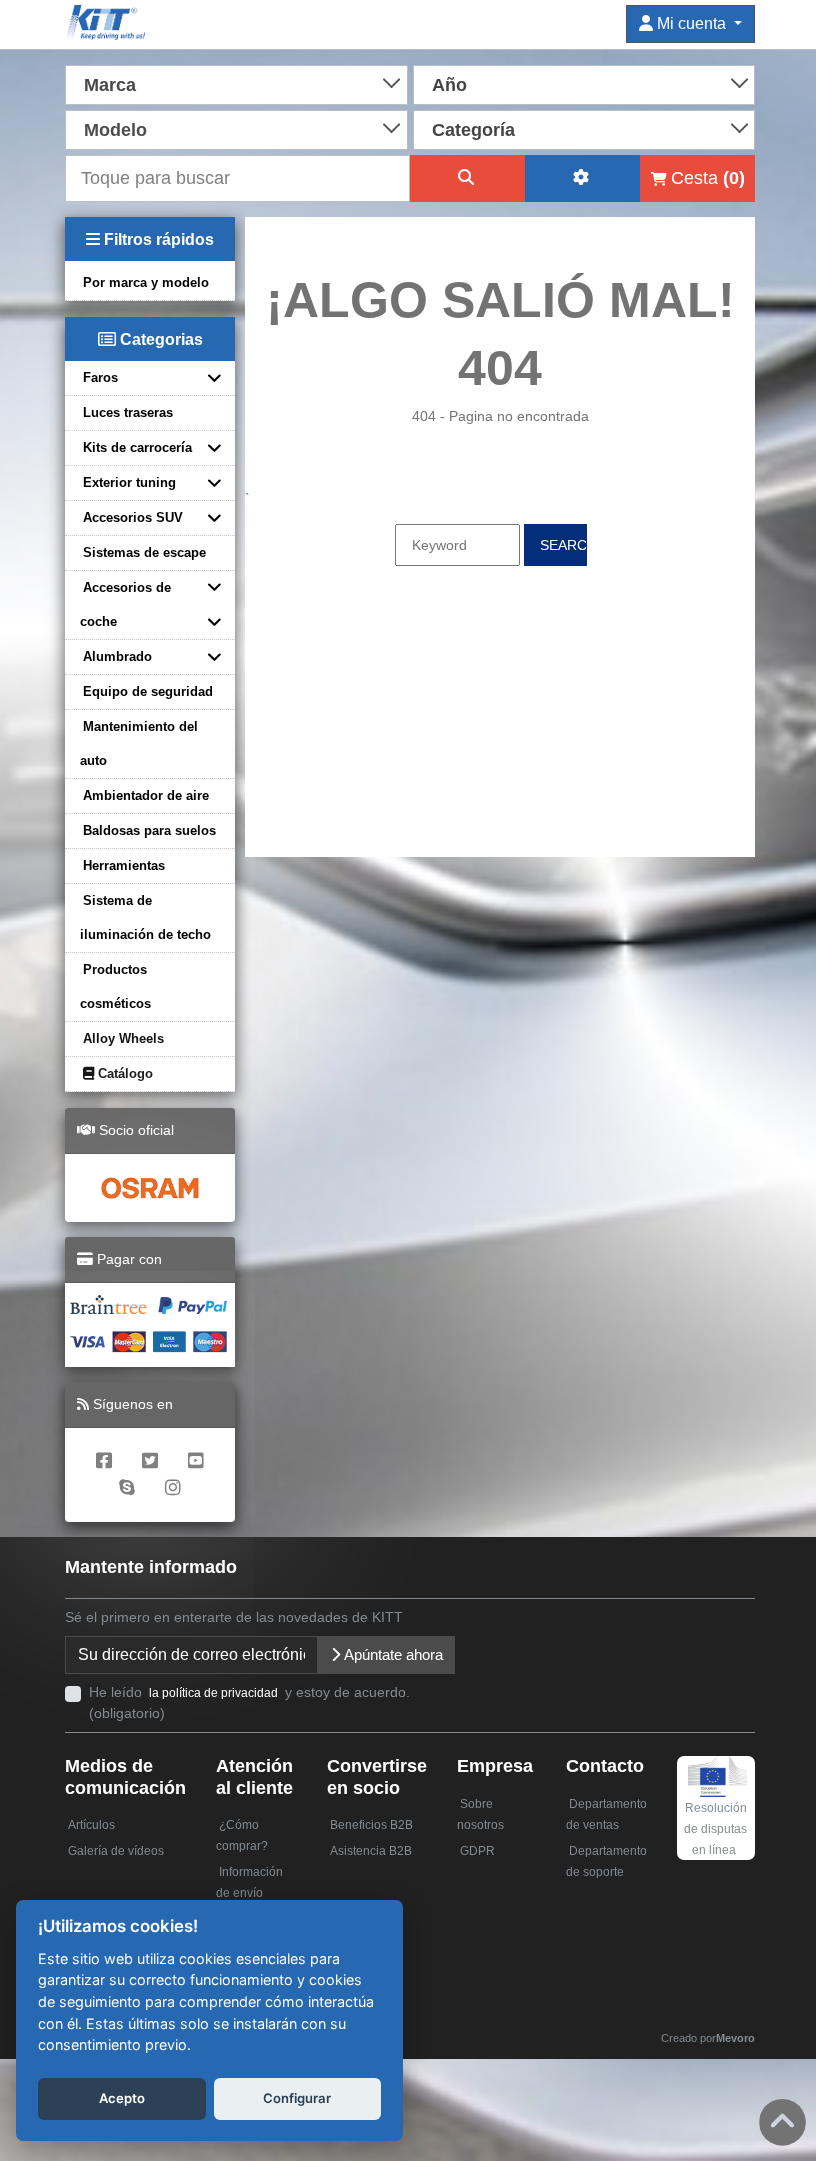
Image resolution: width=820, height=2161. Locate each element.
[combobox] (236, 83)
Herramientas (124, 865)
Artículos (91, 1825)
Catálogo (123, 1073)
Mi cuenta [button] (691, 23)
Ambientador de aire (146, 795)
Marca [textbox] (110, 85)
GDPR (477, 1851)
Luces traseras (128, 412)
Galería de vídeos (116, 1851)
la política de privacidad (213, 1693)
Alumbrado (117, 656)
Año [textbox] (449, 85)
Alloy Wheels (123, 1038)
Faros (100, 377)
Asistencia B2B (371, 1851)
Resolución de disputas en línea (715, 1829)
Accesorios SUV (133, 517)
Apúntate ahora (392, 1654)
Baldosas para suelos (149, 830)
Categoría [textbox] (473, 130)
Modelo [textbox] (115, 130)
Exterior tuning (129, 482)
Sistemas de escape (144, 552)
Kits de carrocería (137, 447)
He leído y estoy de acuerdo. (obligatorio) (249, 1702)
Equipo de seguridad (148, 691)
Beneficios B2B (371, 1825)
